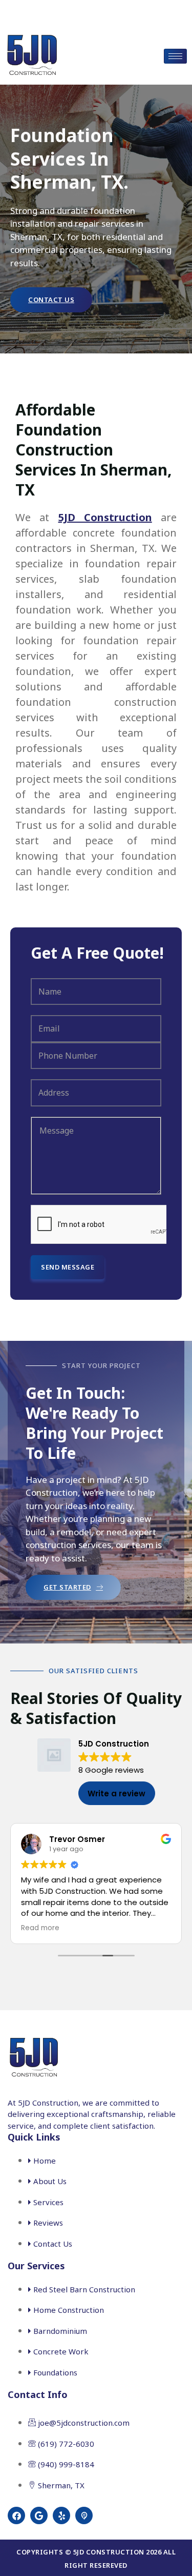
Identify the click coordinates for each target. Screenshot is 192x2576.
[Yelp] (61, 2515)
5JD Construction (105, 517)
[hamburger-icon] (175, 56)
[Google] (39, 2515)
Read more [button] (40, 1928)
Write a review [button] (116, 1794)
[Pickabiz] (84, 2515)
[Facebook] (16, 2515)
